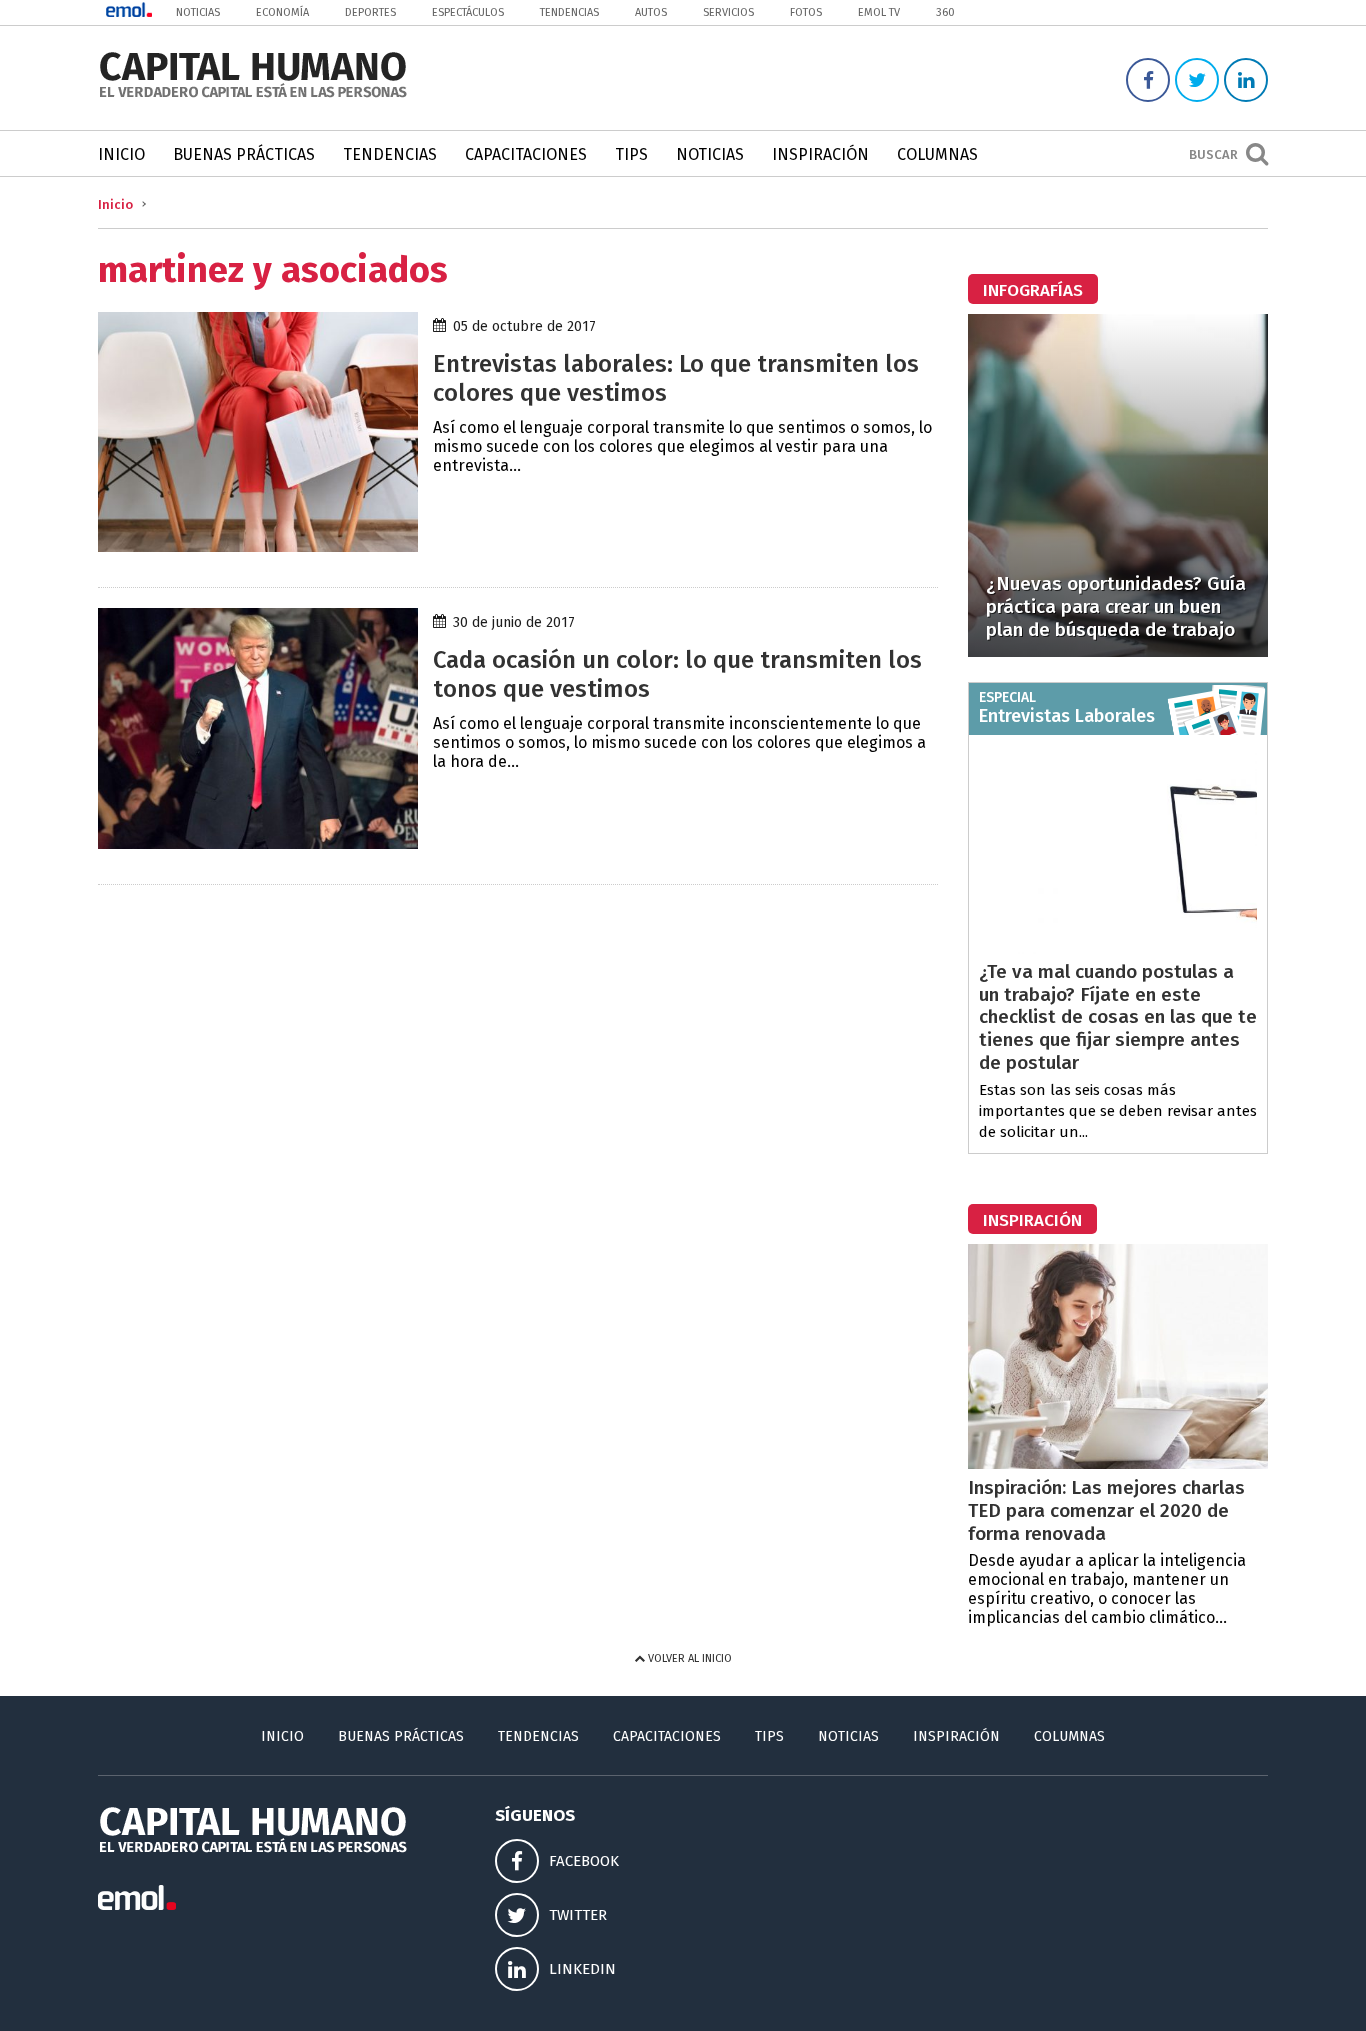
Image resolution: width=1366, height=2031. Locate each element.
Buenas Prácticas (244, 154)
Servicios (728, 12)
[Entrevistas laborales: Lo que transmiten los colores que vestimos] (258, 546)
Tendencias (569, 12)
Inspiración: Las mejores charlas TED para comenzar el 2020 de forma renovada (1106, 1510)
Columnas (937, 154)
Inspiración (820, 154)
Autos (651, 12)
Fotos (806, 12)
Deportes (370, 12)
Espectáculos (468, 12)
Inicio (121, 154)
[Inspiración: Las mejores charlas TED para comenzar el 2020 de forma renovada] (1118, 1463)
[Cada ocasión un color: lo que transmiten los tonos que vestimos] (258, 843)
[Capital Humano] (253, 95)
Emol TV (879, 12)
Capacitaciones (526, 154)
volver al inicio (688, 1658)
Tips (631, 154)
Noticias (198, 12)
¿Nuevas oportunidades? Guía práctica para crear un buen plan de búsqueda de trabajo (1116, 606)
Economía (282, 12)
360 (945, 12)
